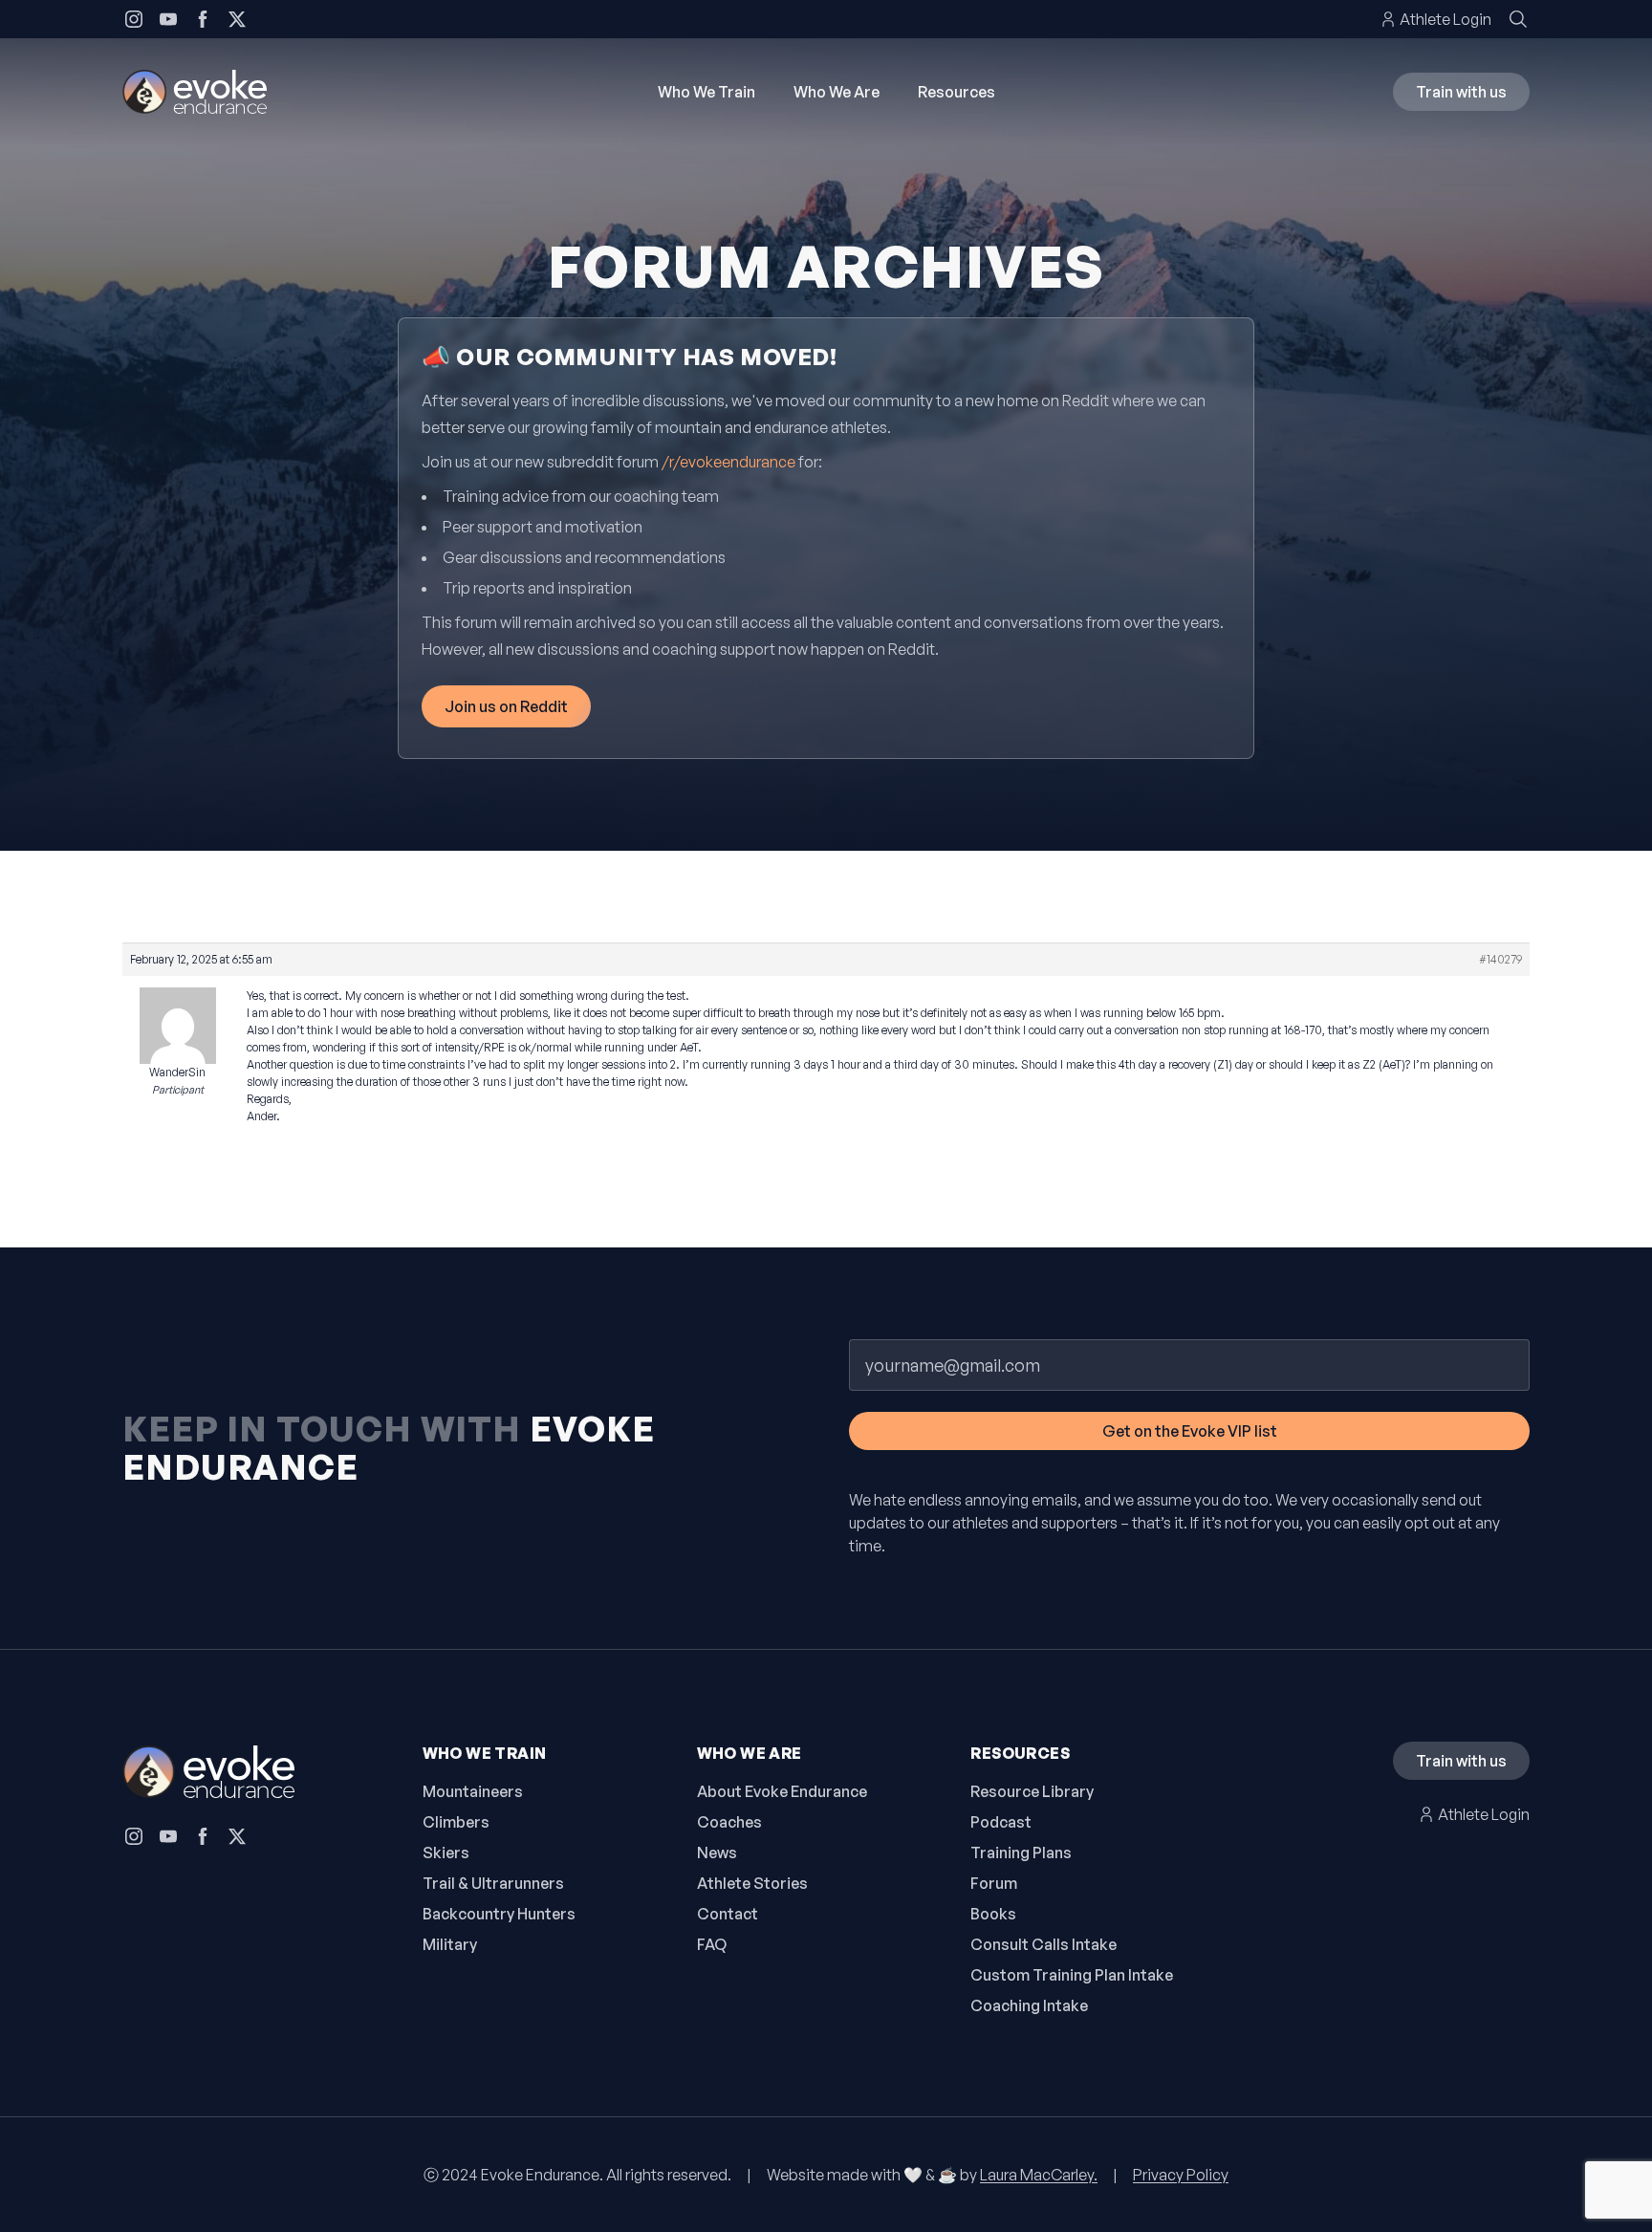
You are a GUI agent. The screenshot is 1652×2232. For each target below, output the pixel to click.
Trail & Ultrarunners (493, 1883)
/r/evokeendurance (728, 462)
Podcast (1001, 1822)
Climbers (456, 1822)
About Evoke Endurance (782, 1791)
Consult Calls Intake (1043, 1944)
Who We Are (837, 92)
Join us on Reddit (506, 706)
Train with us (1461, 92)
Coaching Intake (1029, 2005)
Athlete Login (1445, 19)
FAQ (712, 1944)
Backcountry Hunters (499, 1914)
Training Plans (1021, 1853)
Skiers (446, 1853)
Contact (728, 1914)
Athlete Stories (752, 1883)
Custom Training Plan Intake (1072, 1975)
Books (993, 1914)
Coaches (729, 1822)
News (717, 1853)
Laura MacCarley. (1039, 2175)
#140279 (1500, 959)
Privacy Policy (1181, 2175)
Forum (994, 1883)
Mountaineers (473, 1791)
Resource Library (1032, 1791)
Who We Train (706, 92)
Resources (956, 92)
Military (450, 1944)
